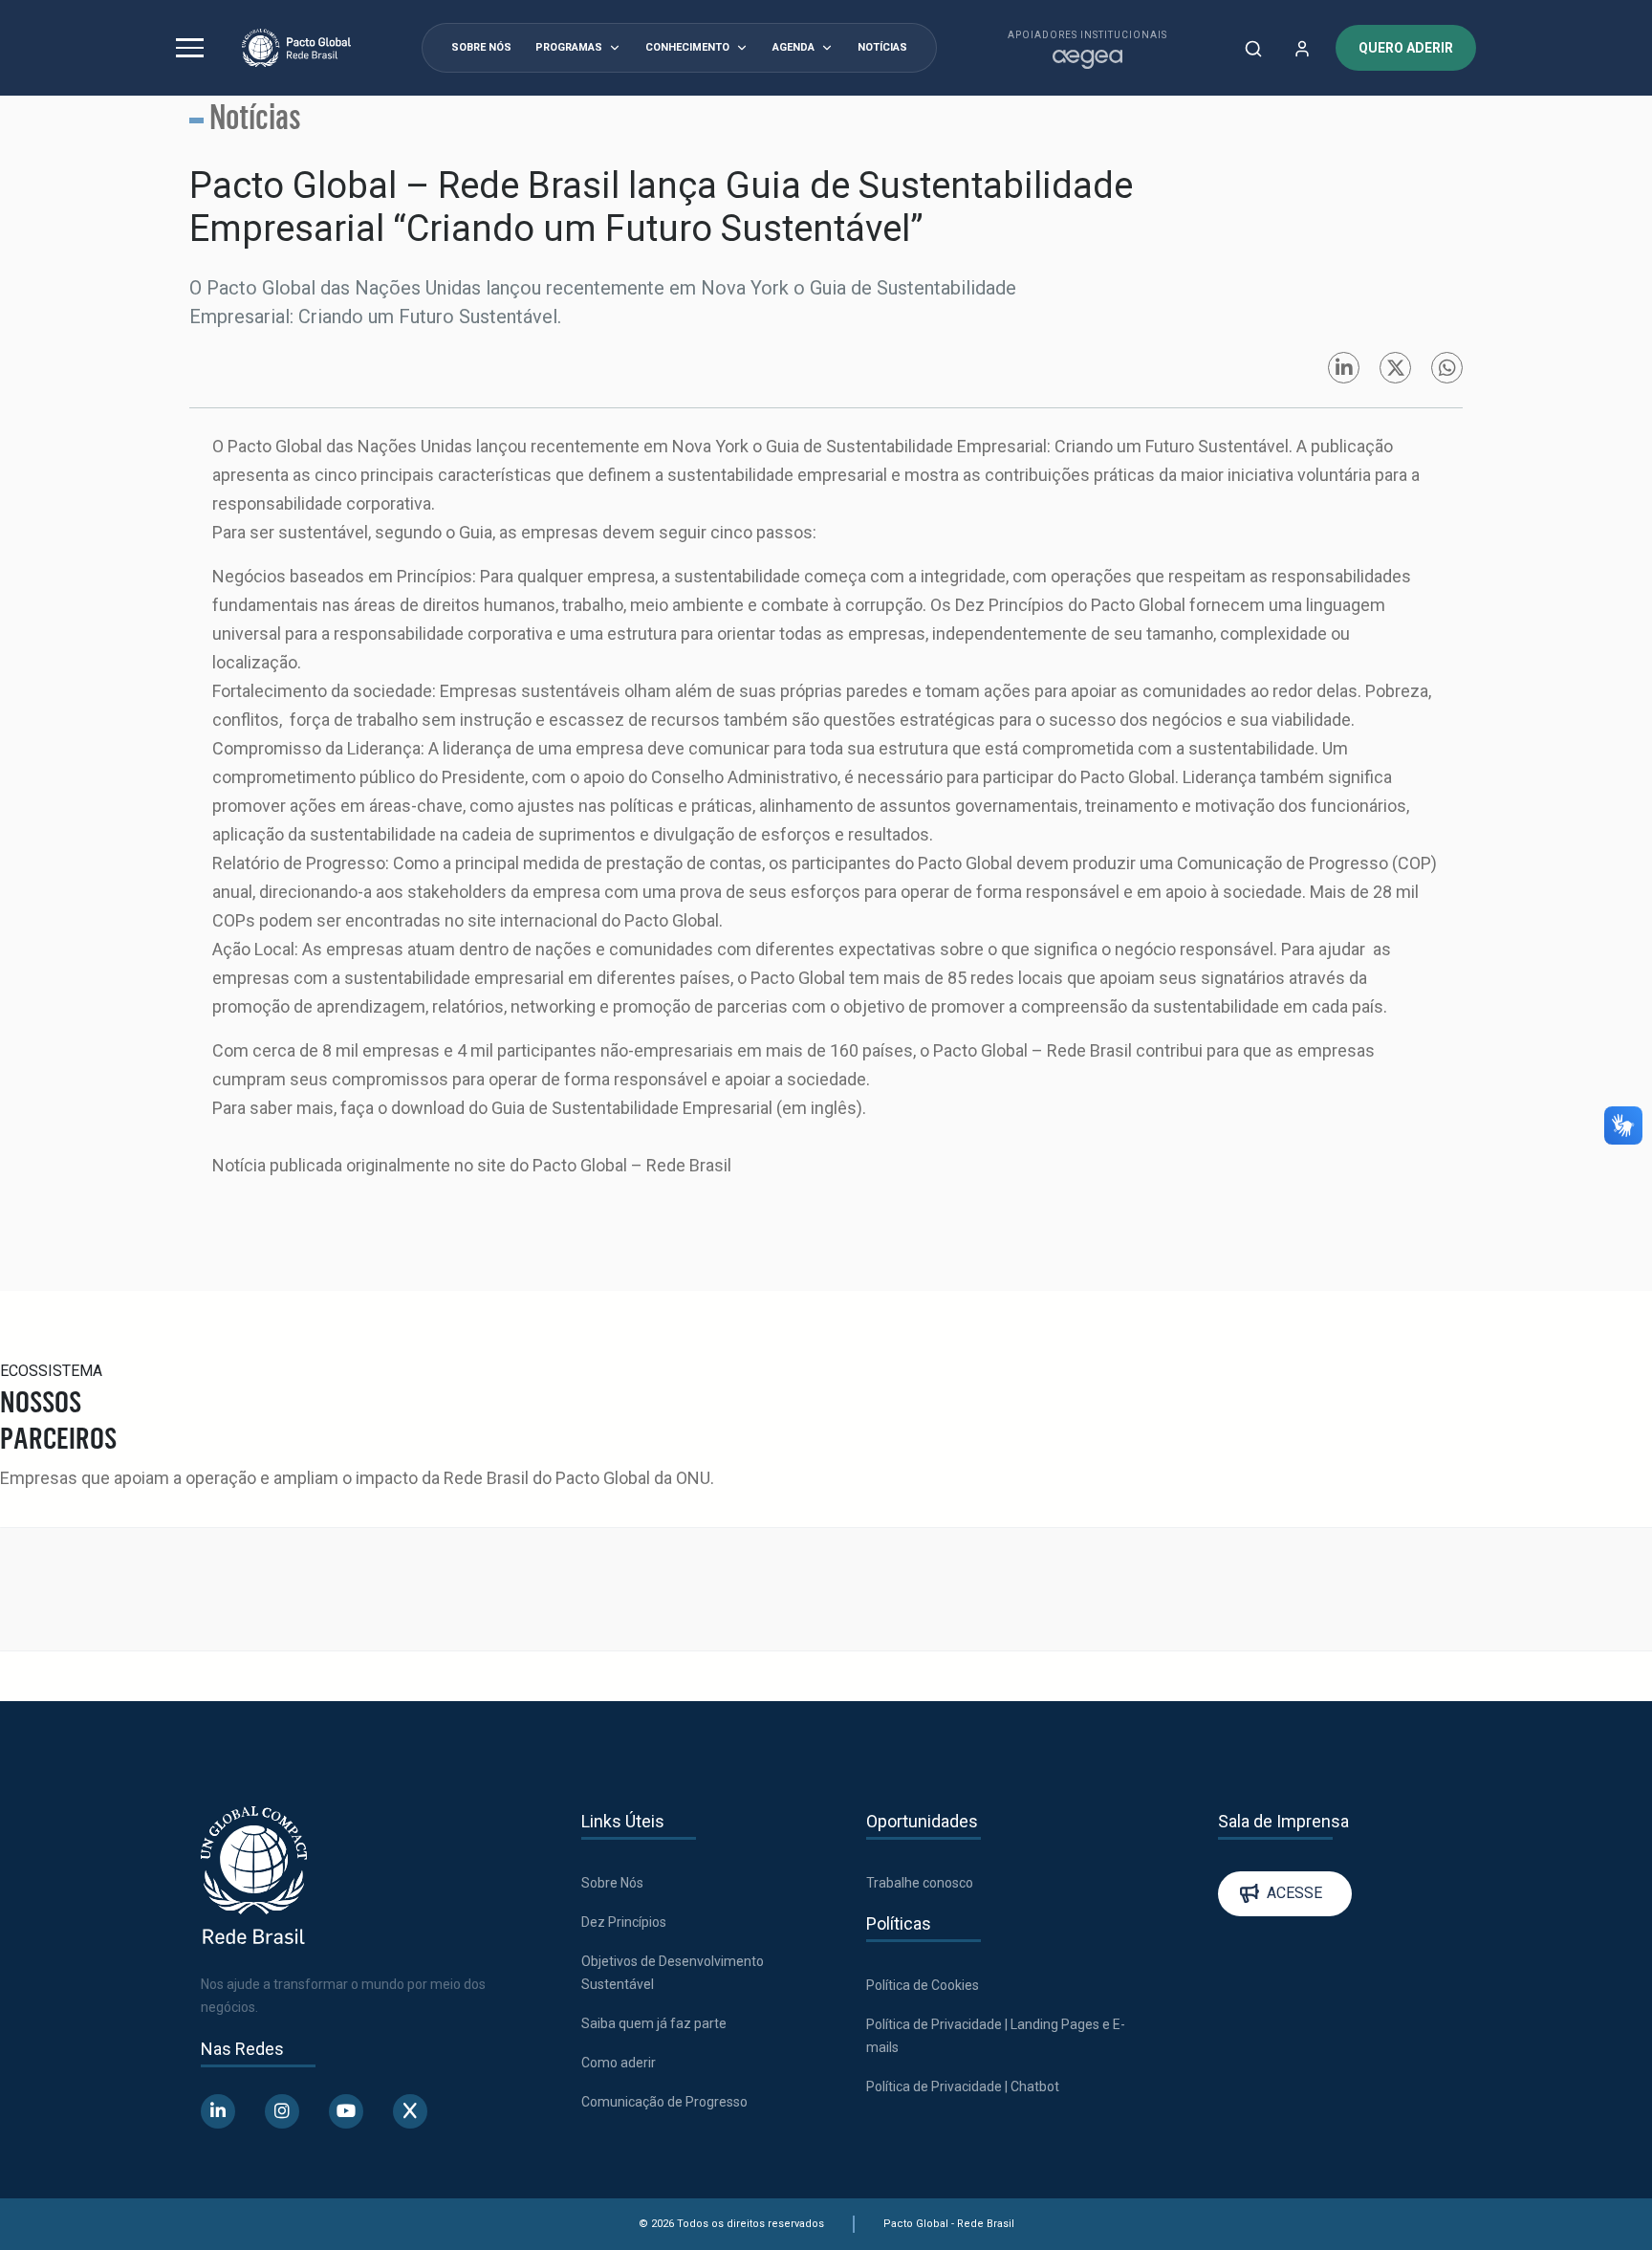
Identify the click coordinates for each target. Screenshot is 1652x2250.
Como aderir (619, 1914)
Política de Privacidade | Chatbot (963, 1938)
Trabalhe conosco (920, 1735)
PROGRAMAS (569, 47)
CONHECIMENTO (687, 47)
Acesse (1294, 1746)
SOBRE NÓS (481, 47)
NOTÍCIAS (882, 47)
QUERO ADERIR (1406, 48)
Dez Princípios (624, 1774)
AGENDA (793, 47)
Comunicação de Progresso (664, 1954)
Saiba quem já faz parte (654, 1875)
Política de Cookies (923, 1837)
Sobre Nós (612, 1735)
